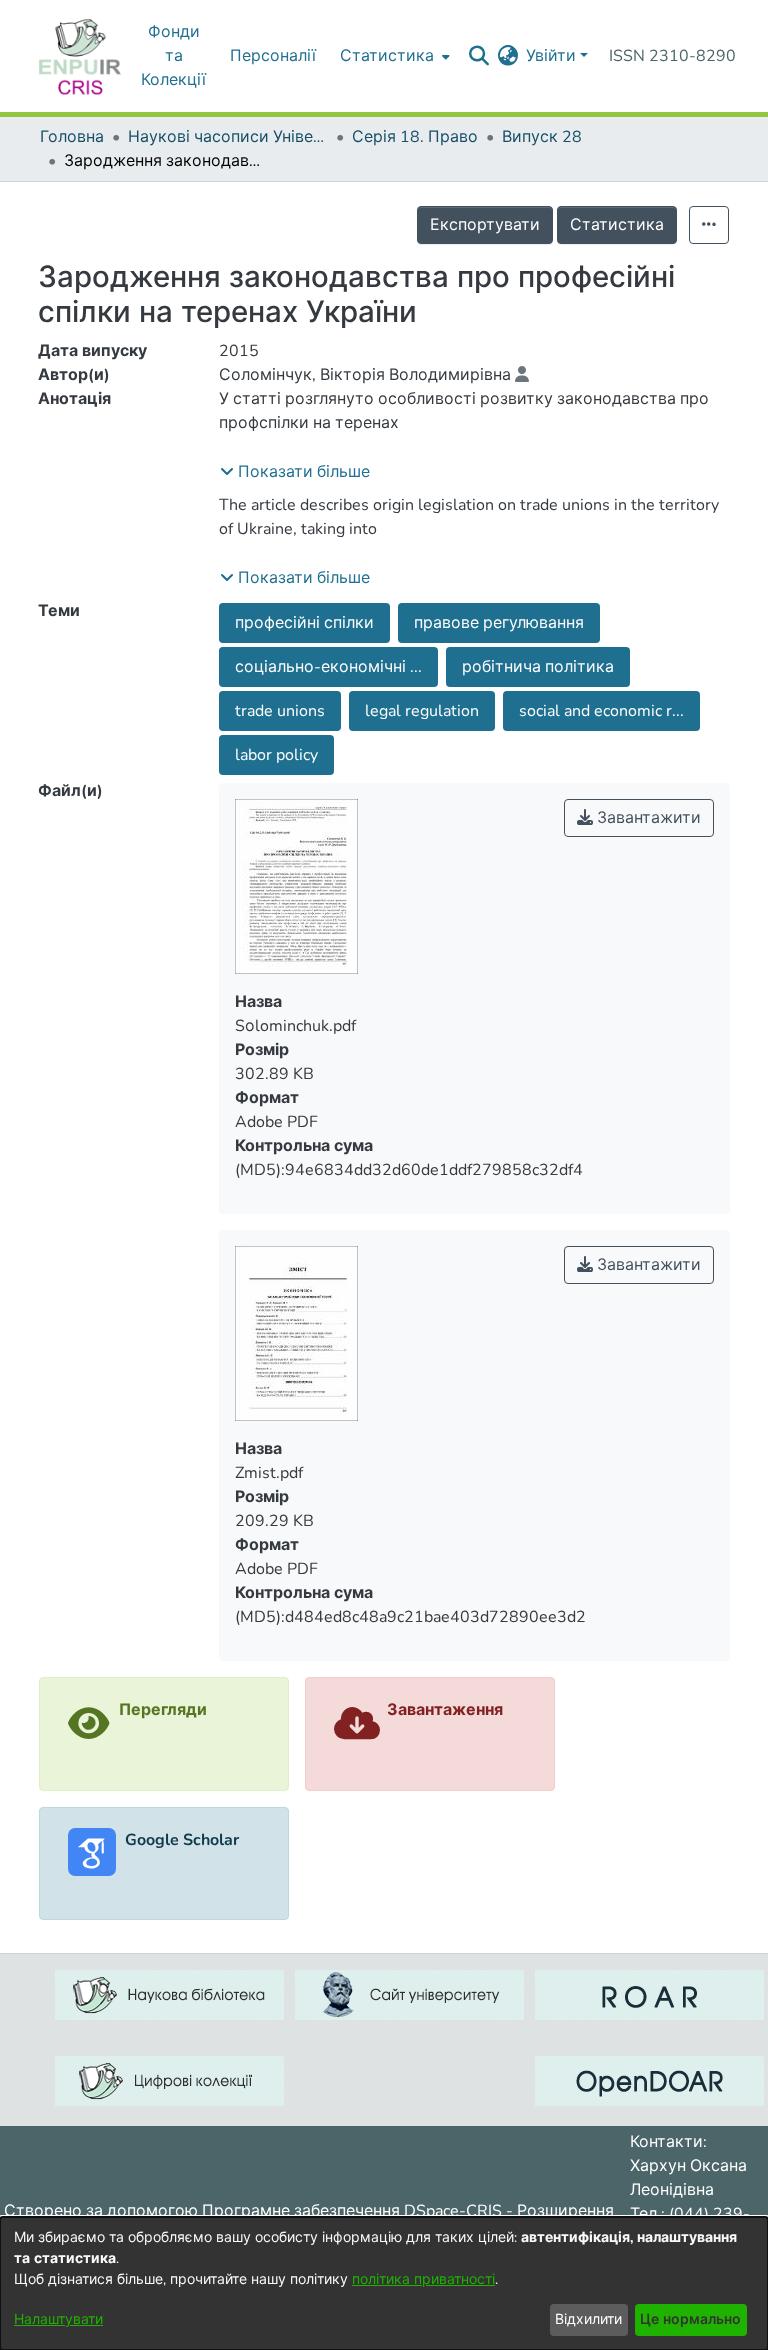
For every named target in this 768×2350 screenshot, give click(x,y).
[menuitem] (507, 56)
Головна (72, 137)
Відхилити (588, 2319)
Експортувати (485, 225)
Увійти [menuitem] (551, 56)
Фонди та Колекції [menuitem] (173, 56)
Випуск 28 (542, 137)
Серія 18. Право (415, 137)
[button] (295, 472)
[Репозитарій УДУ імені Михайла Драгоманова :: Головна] (80, 56)
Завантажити (647, 818)
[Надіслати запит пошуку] (478, 56)
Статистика (617, 225)
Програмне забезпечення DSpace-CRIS (352, 2211)
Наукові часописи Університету (228, 137)
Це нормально (690, 2319)
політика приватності (423, 2279)
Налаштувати (58, 2319)
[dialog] (384, 2283)
